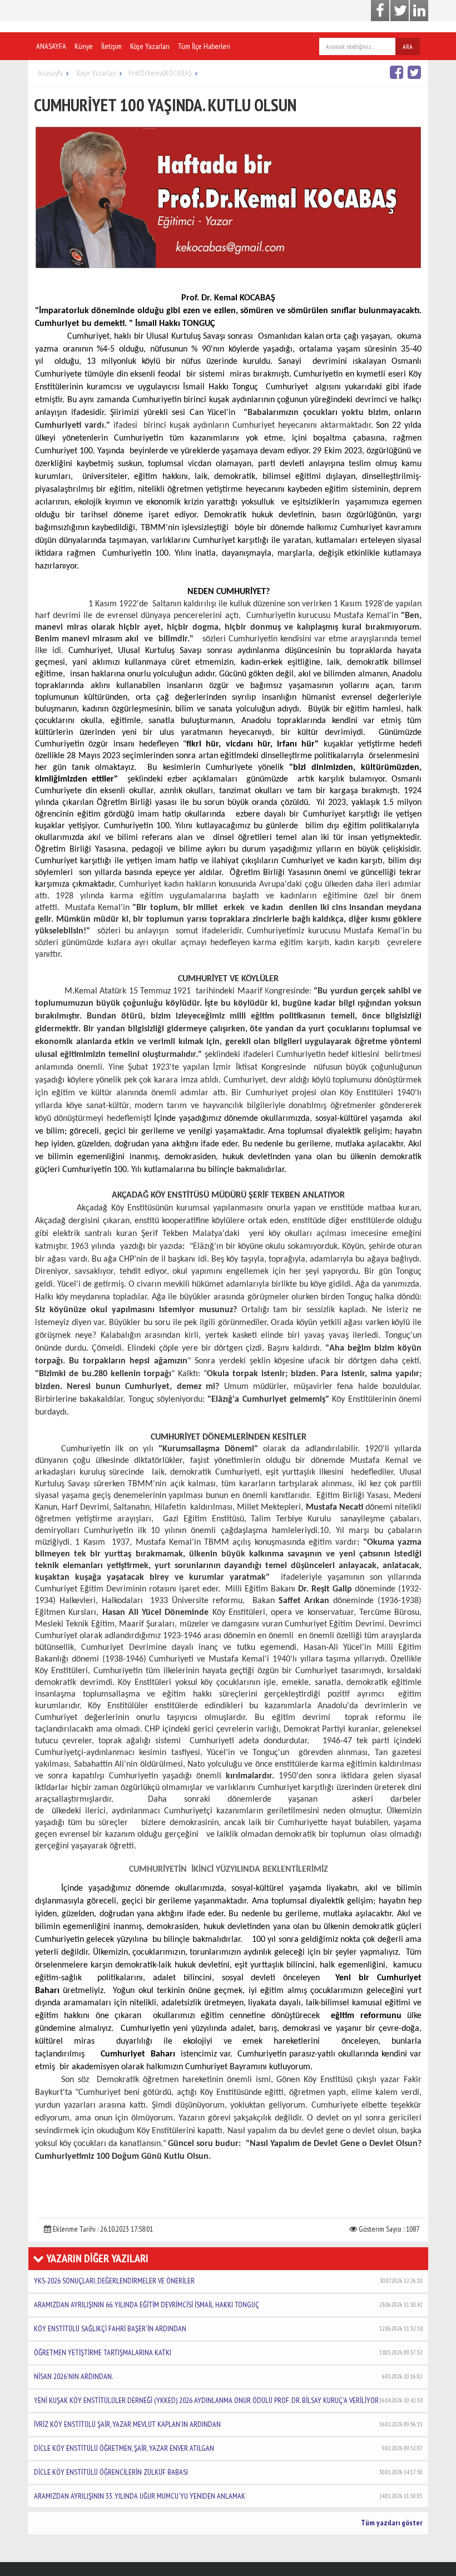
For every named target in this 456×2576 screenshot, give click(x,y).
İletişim (111, 46)
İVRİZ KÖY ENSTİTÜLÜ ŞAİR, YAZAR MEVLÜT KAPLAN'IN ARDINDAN (228, 2424)
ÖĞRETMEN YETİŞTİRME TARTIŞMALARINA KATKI (228, 2352)
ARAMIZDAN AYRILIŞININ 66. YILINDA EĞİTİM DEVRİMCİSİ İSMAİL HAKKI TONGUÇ (228, 2305)
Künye (84, 46)
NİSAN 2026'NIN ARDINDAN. (228, 2376)
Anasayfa (50, 73)
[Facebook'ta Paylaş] (398, 72)
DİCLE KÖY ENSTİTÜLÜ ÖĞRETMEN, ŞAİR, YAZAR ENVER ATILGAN (228, 2448)
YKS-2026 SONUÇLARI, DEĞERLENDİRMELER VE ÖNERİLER (228, 2281)
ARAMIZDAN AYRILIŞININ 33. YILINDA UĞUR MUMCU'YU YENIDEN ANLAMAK (228, 2496)
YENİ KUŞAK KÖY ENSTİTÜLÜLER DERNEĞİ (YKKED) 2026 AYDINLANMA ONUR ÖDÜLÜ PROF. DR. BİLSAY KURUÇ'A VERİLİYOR (228, 2400)
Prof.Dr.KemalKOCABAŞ (160, 73)
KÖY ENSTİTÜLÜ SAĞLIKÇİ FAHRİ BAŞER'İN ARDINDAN (228, 2328)
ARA (408, 46)
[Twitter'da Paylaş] (416, 72)
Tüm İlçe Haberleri (204, 46)
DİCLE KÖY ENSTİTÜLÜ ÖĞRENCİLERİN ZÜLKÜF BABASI (228, 2472)
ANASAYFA (51, 46)
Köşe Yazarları (150, 46)
